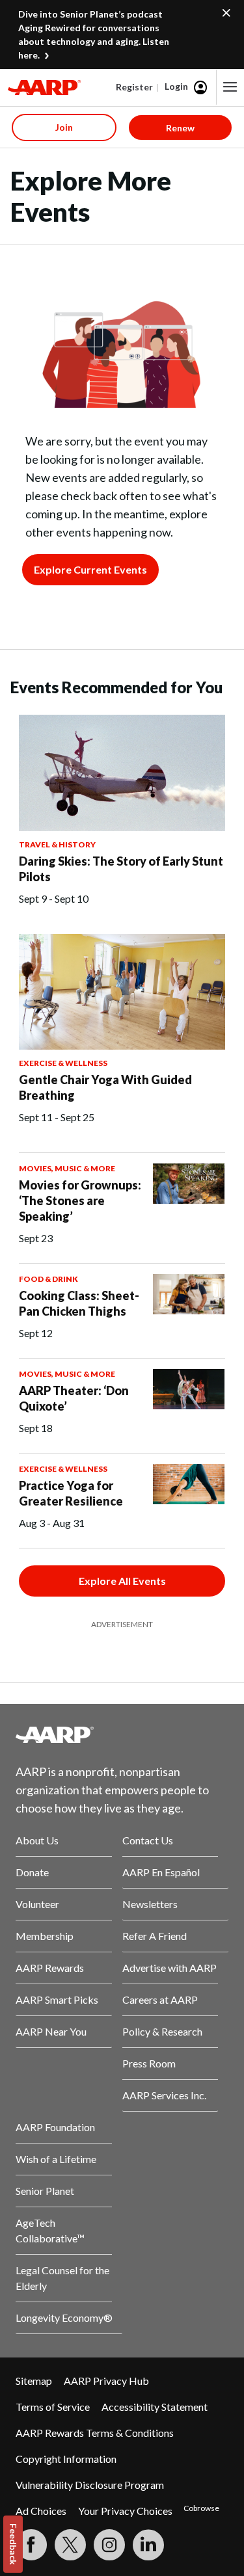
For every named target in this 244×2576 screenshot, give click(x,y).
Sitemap (34, 2381)
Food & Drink (48, 1279)
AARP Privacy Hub (106, 2381)
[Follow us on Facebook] (31, 2545)
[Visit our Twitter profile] (70, 2545)
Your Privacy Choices (125, 2511)
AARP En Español (161, 1872)
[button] (230, 87)
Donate (32, 1872)
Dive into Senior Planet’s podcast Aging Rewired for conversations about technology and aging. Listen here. (94, 34)
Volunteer (37, 1904)
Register (134, 87)
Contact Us (148, 1840)
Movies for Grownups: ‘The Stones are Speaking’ (80, 1201)
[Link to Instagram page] (109, 2545)
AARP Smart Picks (57, 1999)
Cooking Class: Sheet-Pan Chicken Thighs (79, 1303)
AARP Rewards (50, 1968)
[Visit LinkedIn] (148, 2545)
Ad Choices (41, 2511)
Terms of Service (53, 2407)
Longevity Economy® (64, 2317)
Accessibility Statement (155, 2407)
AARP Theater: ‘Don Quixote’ (74, 1398)
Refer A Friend (155, 1936)
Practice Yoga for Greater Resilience (71, 1493)
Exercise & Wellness (63, 1063)
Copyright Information (66, 2459)
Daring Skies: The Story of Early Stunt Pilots (121, 869)
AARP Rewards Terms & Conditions (95, 2433)
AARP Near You (51, 2031)
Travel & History (57, 844)
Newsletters (150, 1904)
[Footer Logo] (122, 1734)
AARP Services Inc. (164, 2095)
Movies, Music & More (67, 1168)
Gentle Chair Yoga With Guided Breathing (105, 1087)
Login (176, 86)
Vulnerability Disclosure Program (90, 2485)
